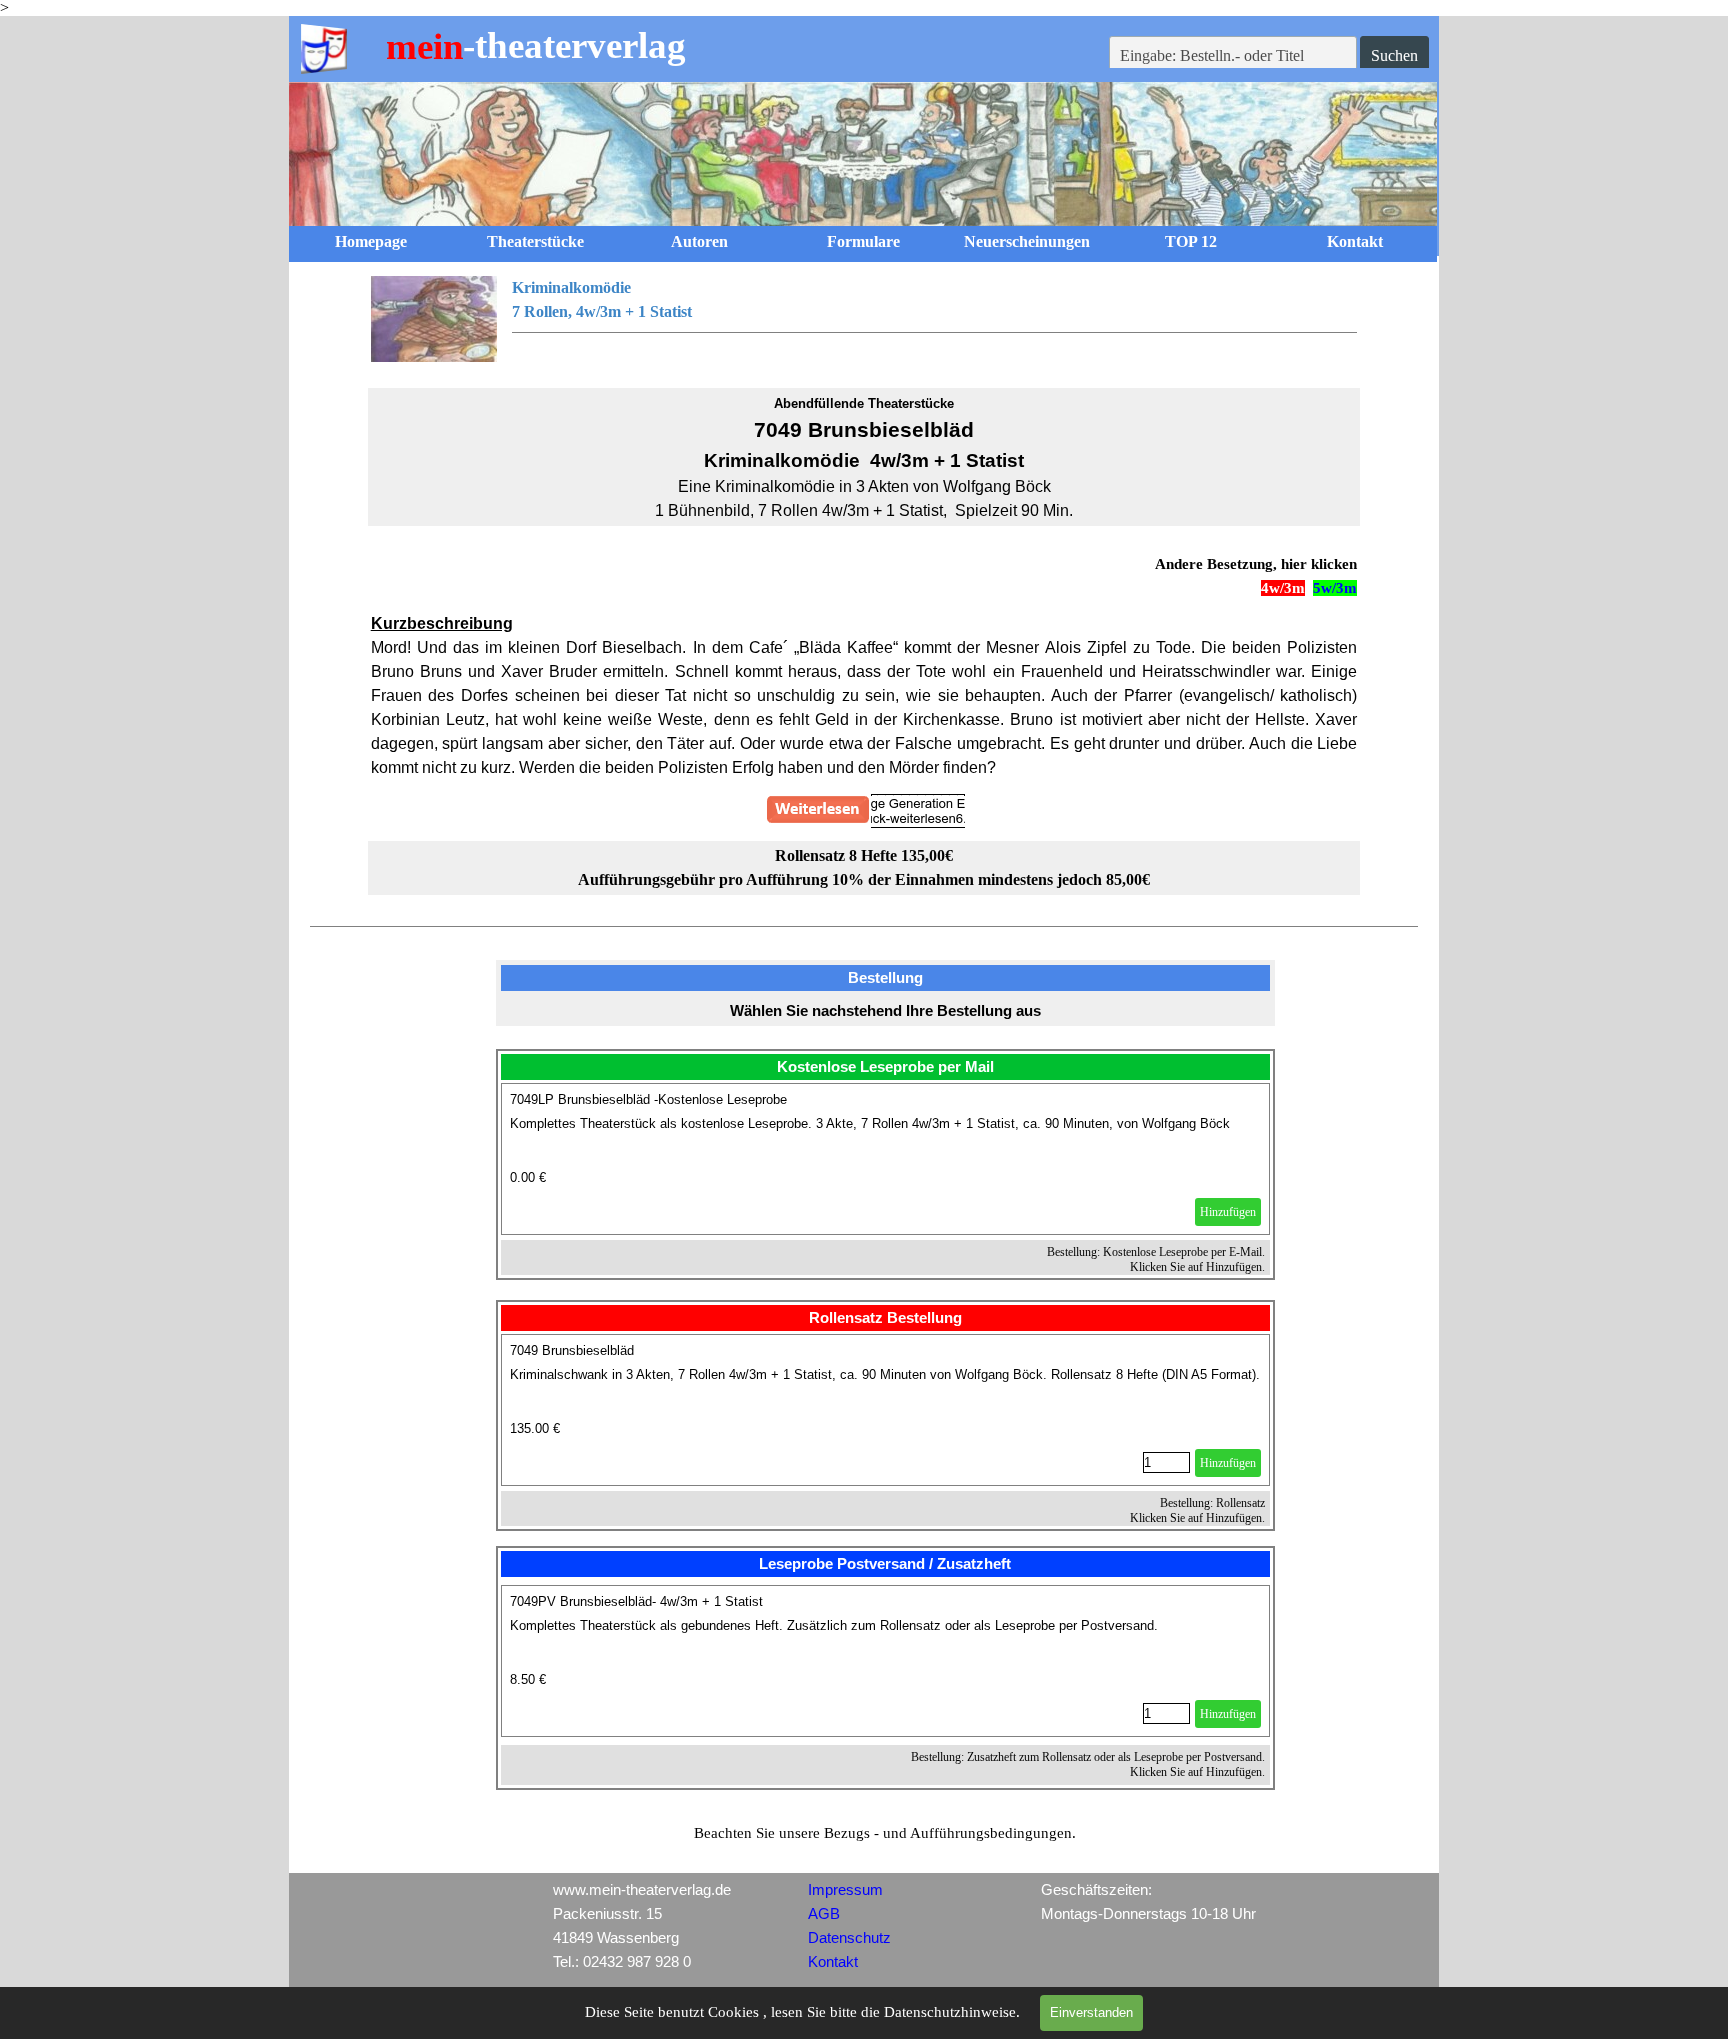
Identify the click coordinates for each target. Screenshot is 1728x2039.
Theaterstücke (535, 241)
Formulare (863, 241)
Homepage (371, 241)
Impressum (845, 1890)
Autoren (699, 241)
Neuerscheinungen (1027, 241)
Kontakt (1355, 241)
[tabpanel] (864, 320)
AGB (824, 1914)
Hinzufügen (1228, 1212)
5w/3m (1335, 588)
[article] (886, 1159)
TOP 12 (1191, 241)
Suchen (1394, 55)
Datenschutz (849, 1938)
